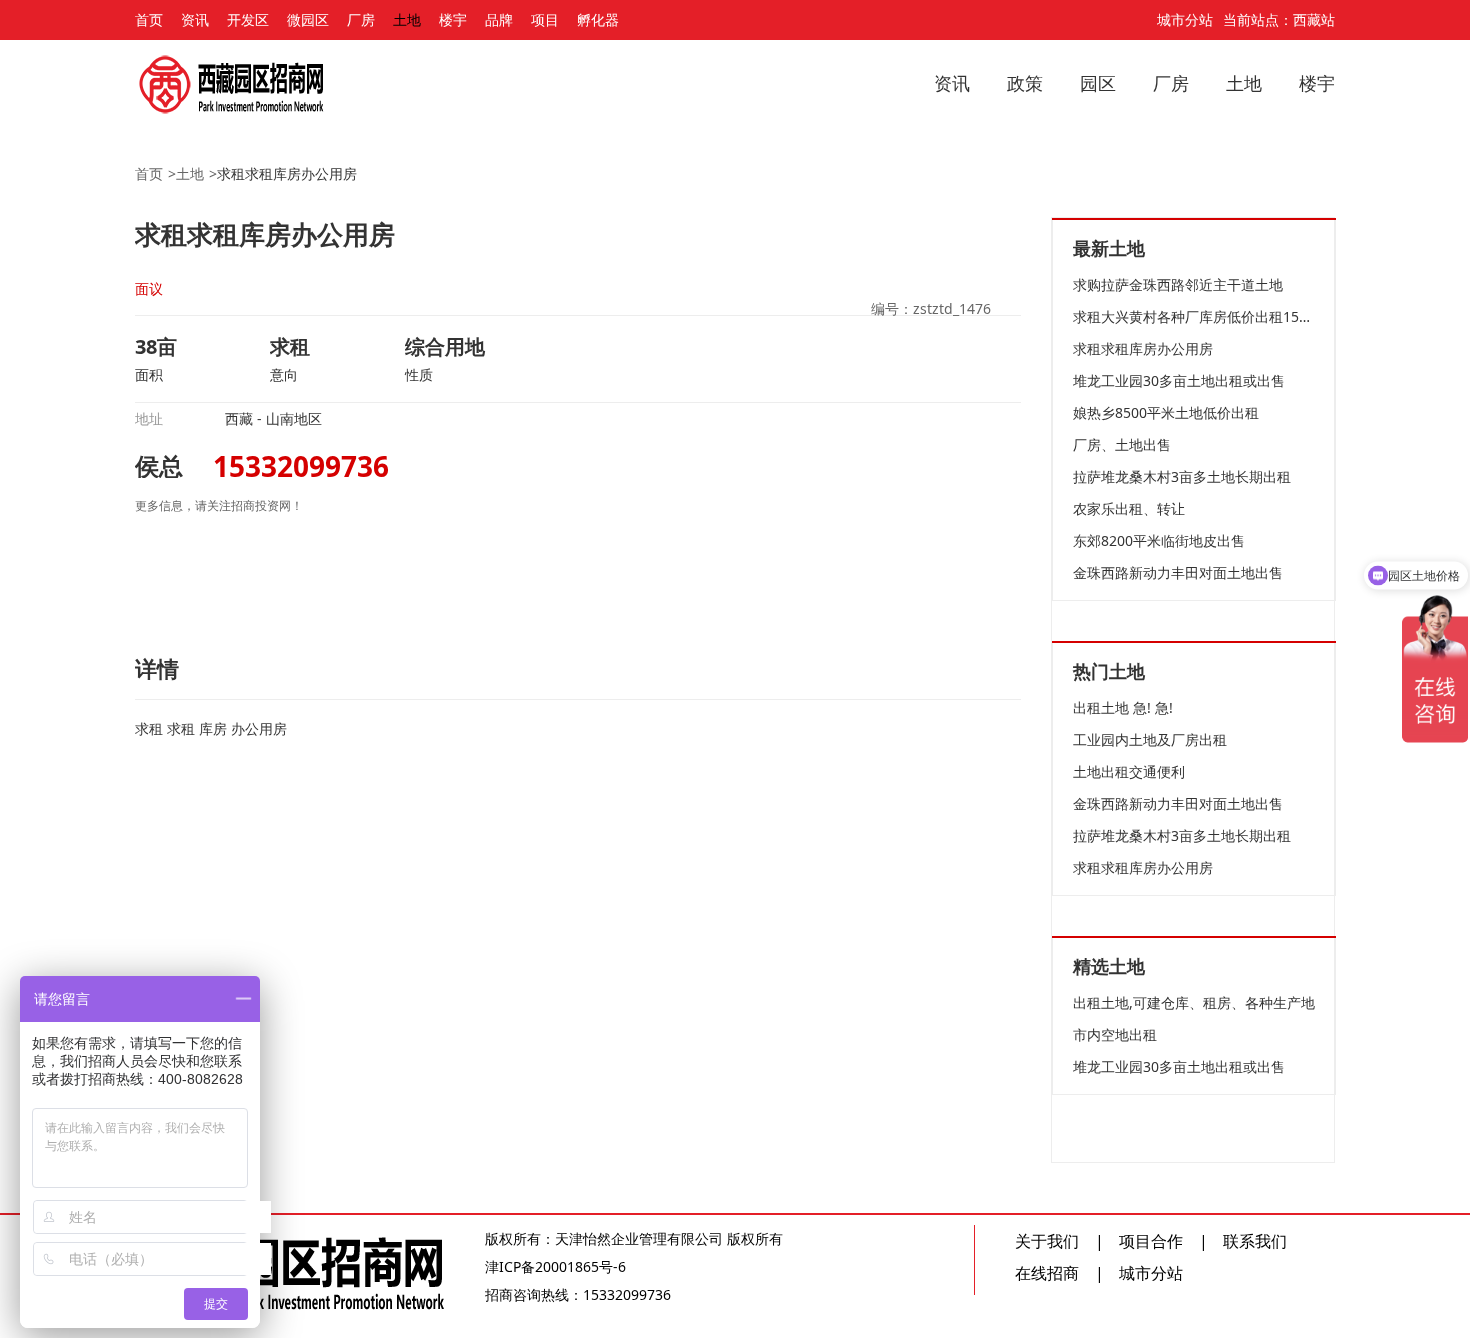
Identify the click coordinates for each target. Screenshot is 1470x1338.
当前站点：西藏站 (1279, 19)
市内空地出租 (1115, 1034)
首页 (149, 19)
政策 (1025, 83)
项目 (545, 19)
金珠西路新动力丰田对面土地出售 (1178, 572)
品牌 (499, 19)
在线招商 (1047, 1273)
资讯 (195, 19)
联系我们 (1255, 1241)
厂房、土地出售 (1122, 444)
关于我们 (1047, 1241)
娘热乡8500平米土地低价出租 (1166, 412)
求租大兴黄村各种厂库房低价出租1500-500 (1194, 316)
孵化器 (598, 19)
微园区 (308, 19)
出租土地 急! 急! (1123, 707)
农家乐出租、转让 (1129, 508)
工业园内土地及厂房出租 (1150, 739)
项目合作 (1151, 1241)
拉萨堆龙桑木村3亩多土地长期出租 (1182, 476)
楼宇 (453, 19)
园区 (1098, 83)
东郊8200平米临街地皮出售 (1159, 540)
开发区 (248, 19)
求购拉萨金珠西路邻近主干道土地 (1178, 284)
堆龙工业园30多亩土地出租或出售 (1179, 380)
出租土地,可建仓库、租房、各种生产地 (1194, 1002)
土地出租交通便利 (1129, 771)
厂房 (361, 19)
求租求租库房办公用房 (287, 173)
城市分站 (1185, 19)
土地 (407, 19)
